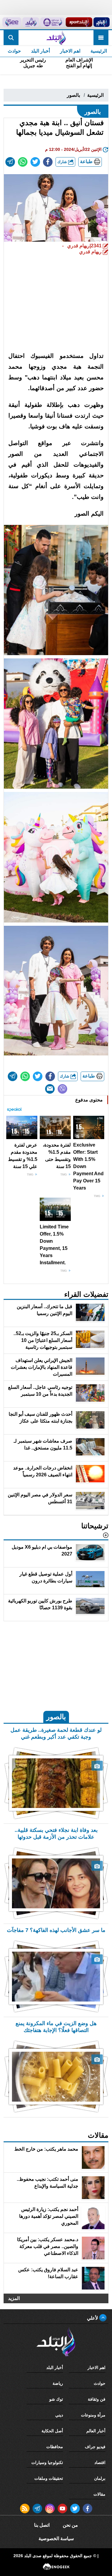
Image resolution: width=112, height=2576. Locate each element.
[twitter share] (35, 162)
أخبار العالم (96, 2431)
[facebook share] (48, 162)
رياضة (58, 2383)
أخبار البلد (40, 51)
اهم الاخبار (70, 51)
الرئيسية (99, 51)
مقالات (99, 2494)
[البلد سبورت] (79, 22)
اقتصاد (100, 2462)
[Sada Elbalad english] (12, 22)
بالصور (73, 95)
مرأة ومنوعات (93, 2415)
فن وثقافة (97, 2399)
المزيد (14, 2298)
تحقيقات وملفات (49, 2478)
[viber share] (62, 1089)
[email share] (10, 162)
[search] (11, 38)
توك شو (56, 2399)
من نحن (70, 2525)
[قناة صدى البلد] (102, 22)
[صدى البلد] (56, 38)
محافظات (55, 2447)
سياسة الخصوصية (56, 2539)
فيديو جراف (95, 2447)
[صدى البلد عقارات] (31, 22)
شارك (63, 162)
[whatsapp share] (23, 162)
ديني (59, 2415)
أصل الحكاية (52, 2431)
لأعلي (93, 2318)
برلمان (100, 2478)
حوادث (14, 51)
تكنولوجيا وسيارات (47, 2462)
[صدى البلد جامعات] (52, 22)
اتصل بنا (42, 2525)
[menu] (101, 38)
